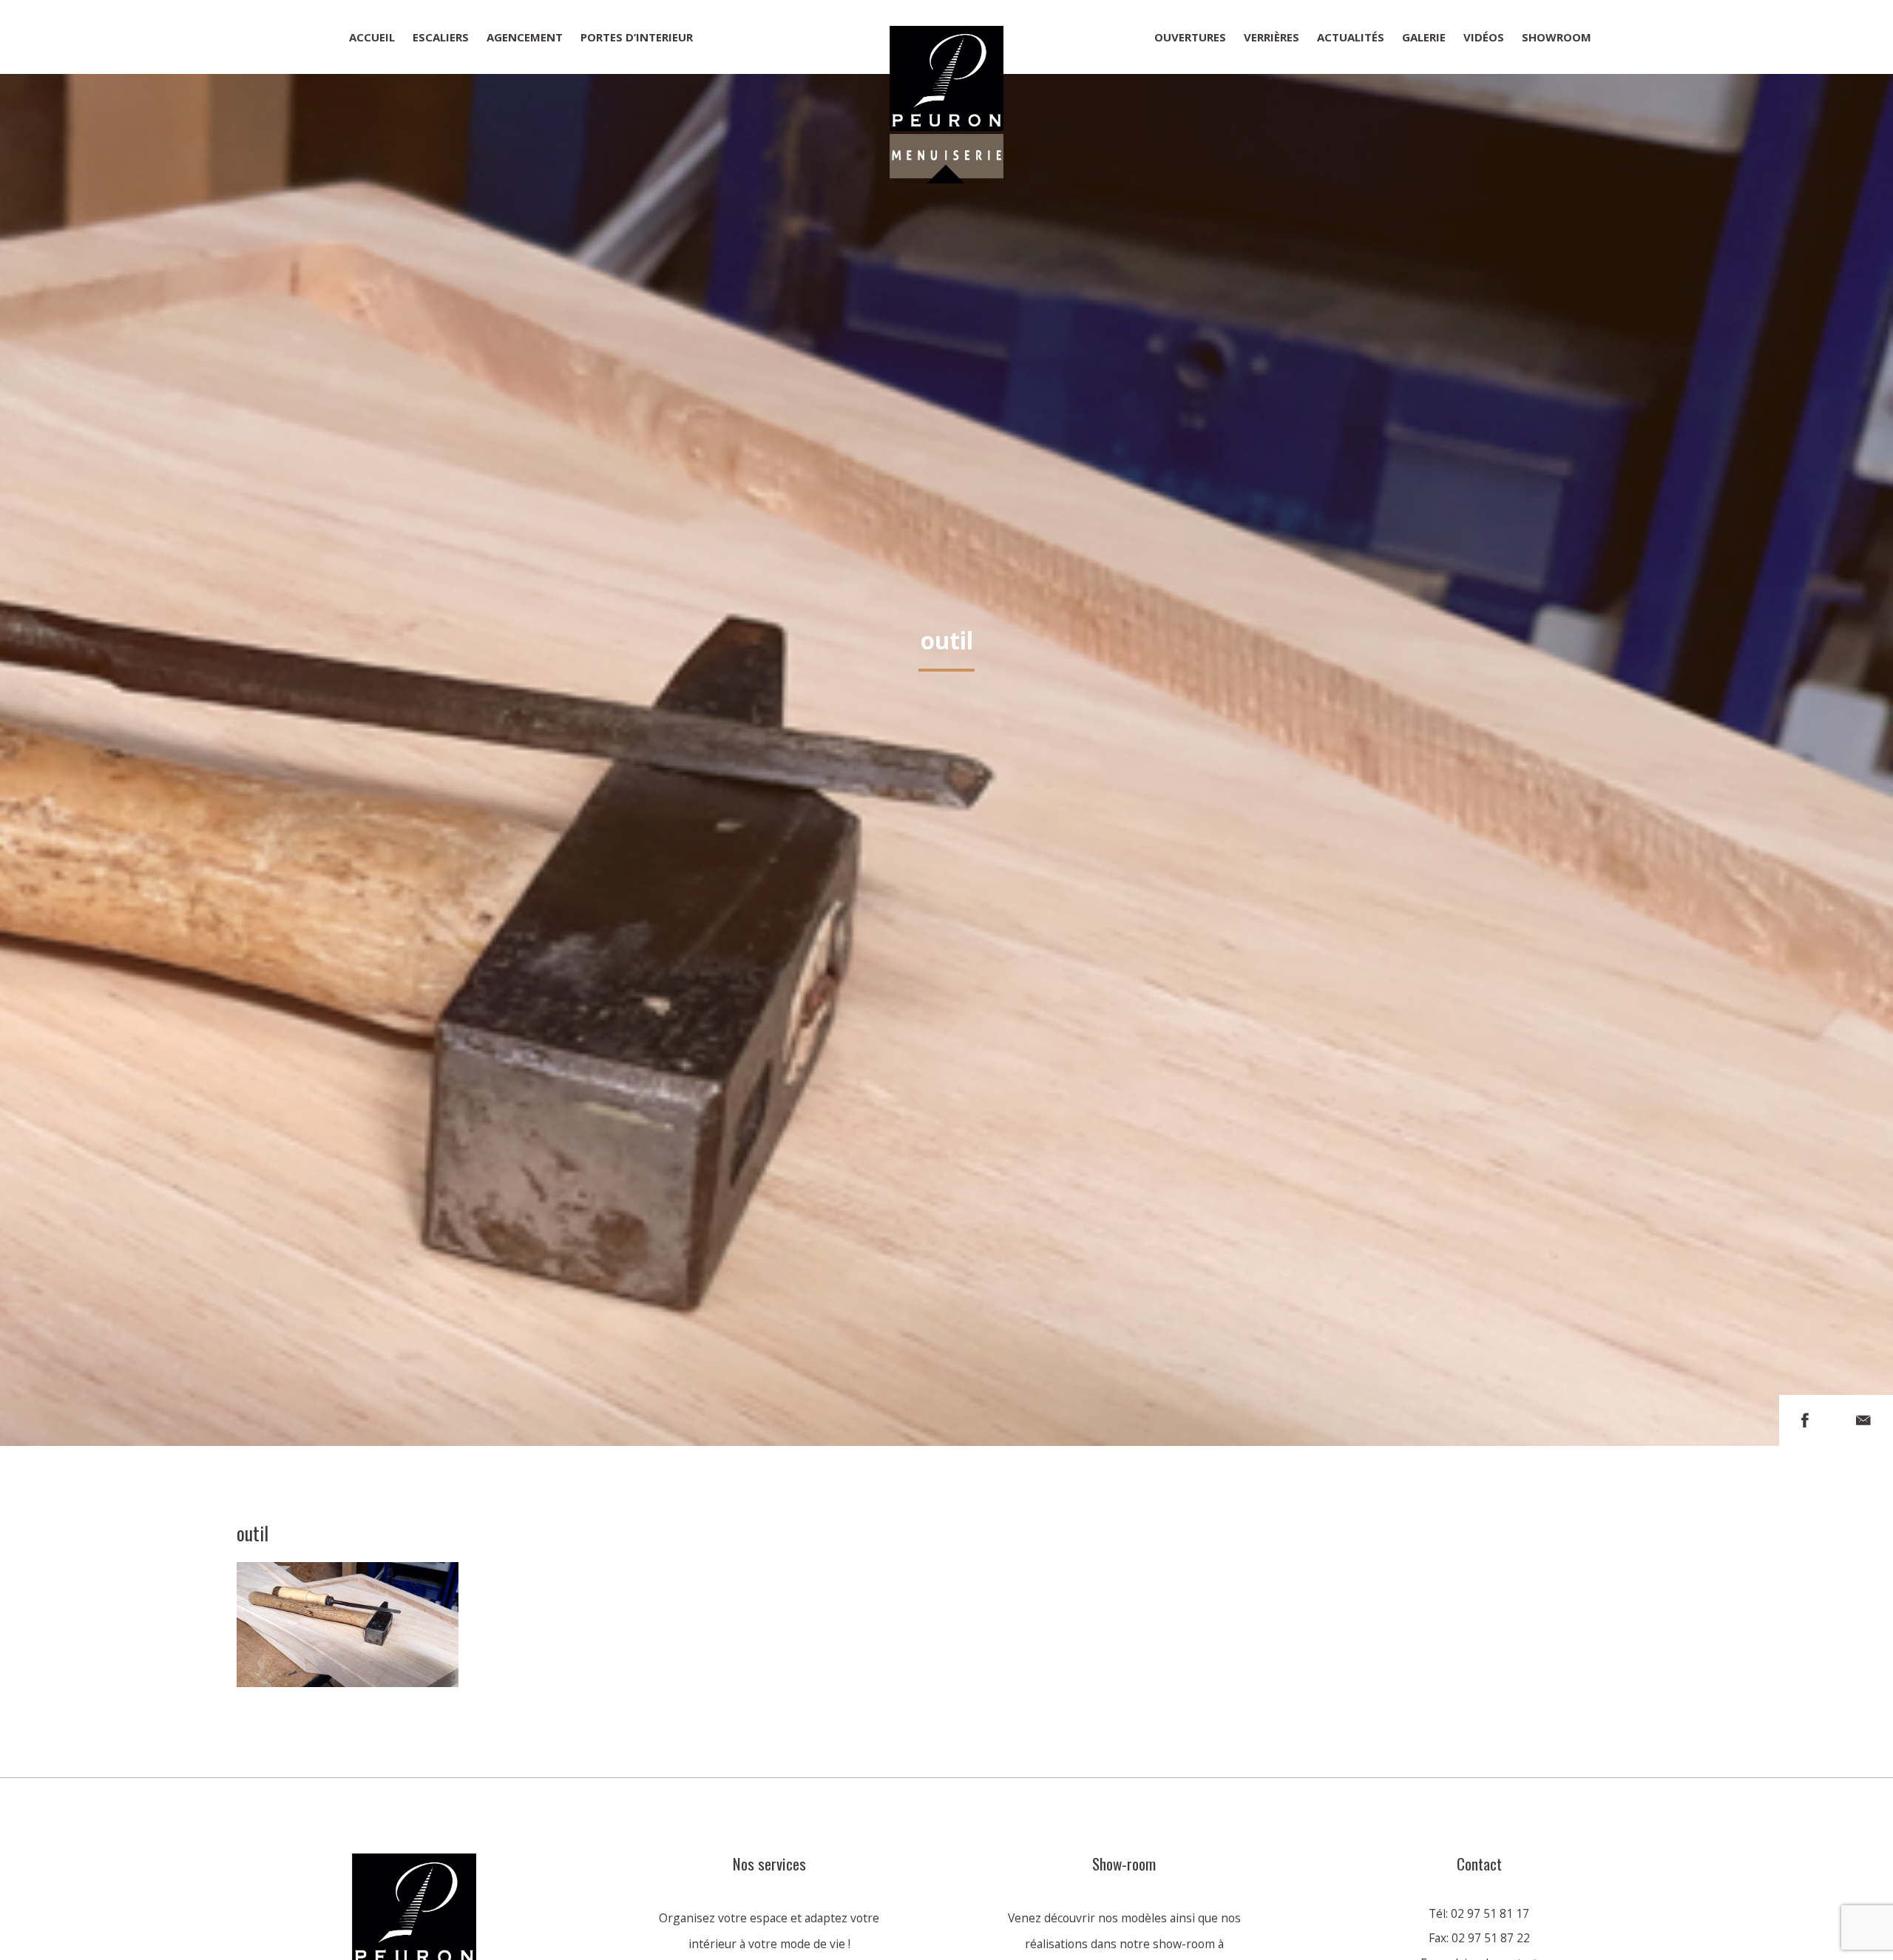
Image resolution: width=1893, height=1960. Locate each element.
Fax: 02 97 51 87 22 (1479, 1938)
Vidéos (1484, 37)
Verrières (1271, 37)
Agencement (525, 37)
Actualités (1351, 37)
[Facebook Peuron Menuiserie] (1805, 1420)
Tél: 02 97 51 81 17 (1479, 1913)
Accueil (372, 37)
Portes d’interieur (637, 37)
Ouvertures (1190, 37)
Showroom (1557, 37)
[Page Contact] (1863, 1420)
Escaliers (441, 37)
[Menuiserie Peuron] (946, 37)
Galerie (1424, 37)
